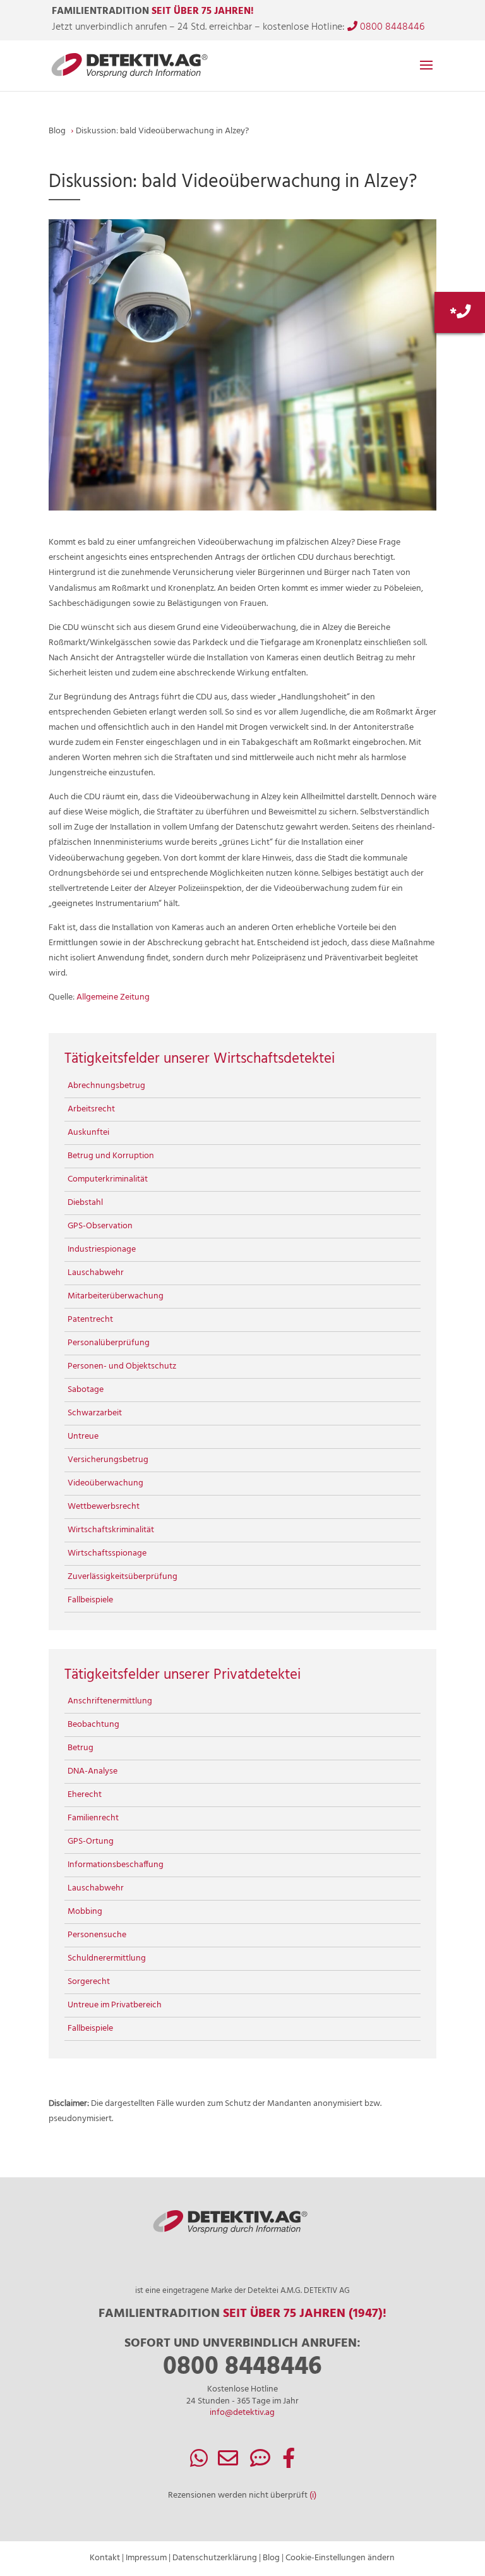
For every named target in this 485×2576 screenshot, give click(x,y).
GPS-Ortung (91, 1841)
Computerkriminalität (108, 1179)
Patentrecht (90, 1320)
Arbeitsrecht (91, 1109)
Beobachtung (93, 1725)
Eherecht (85, 1795)
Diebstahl (85, 1203)
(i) (313, 2495)
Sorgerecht (89, 1982)
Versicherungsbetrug (108, 1460)
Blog (271, 2558)
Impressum (146, 2558)
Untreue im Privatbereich (115, 2005)
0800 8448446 (391, 27)
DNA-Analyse (93, 1771)
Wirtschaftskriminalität (111, 1530)
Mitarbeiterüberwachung (116, 1296)
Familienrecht (93, 1818)
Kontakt (105, 2558)
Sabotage (86, 1390)
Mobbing (85, 1912)
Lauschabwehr (96, 1273)
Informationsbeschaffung (116, 1865)
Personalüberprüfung (109, 1343)
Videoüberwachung (105, 1483)
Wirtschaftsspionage (107, 1553)
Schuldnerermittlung (107, 1958)
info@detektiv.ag (242, 2413)
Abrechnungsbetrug (106, 1086)
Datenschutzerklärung (215, 2558)
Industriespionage (102, 1249)
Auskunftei (88, 1133)
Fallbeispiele (90, 1600)
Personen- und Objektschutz (122, 1366)
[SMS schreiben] (260, 2463)
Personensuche (97, 1935)
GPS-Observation (100, 1226)
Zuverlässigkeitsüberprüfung (123, 1577)
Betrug (81, 1748)
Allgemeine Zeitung (113, 997)
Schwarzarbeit (95, 1413)
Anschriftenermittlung (110, 1701)
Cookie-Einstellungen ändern (340, 2558)
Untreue (83, 1436)
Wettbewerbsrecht (104, 1507)
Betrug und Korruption (111, 1156)
